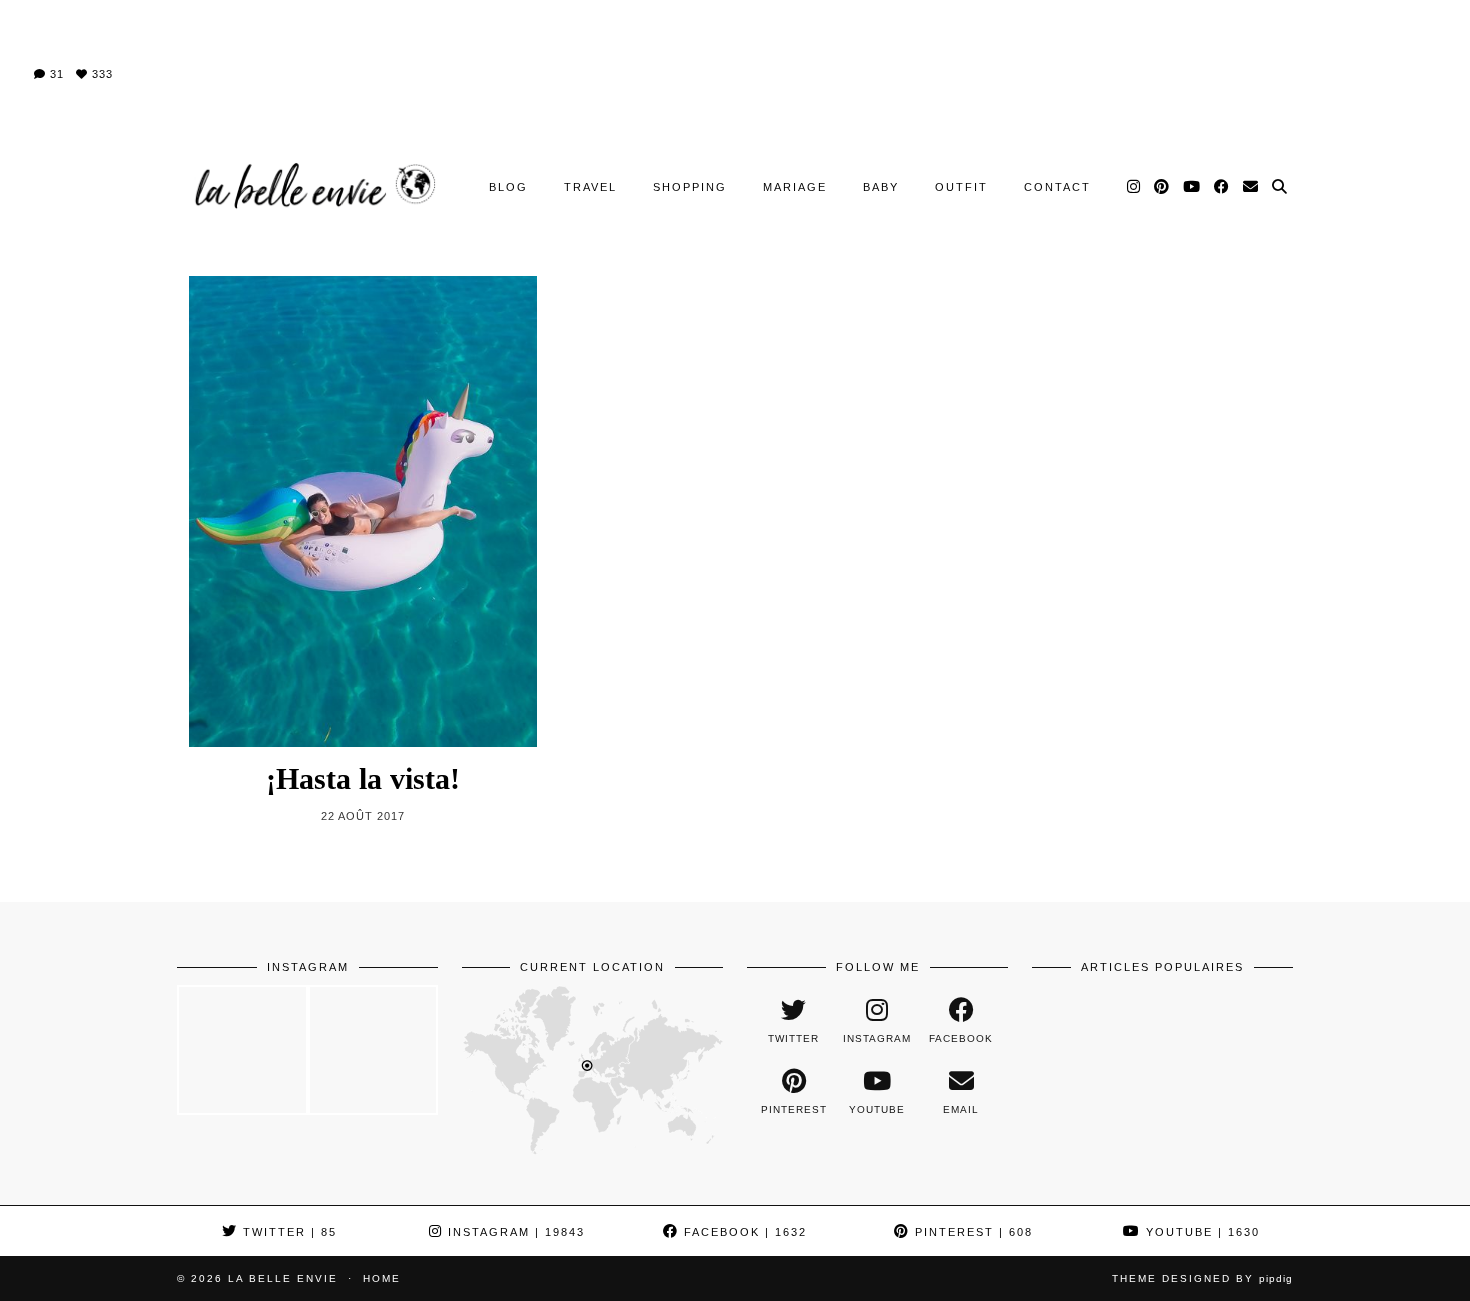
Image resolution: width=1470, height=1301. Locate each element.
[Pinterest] (1162, 187)
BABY (881, 187)
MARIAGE (795, 187)
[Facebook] (1222, 187)
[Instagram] (1134, 187)
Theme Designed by (1202, 1278)
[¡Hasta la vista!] (363, 511)
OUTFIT (961, 187)
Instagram (514, 1232)
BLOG (508, 187)
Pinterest (971, 1232)
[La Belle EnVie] (312, 186)
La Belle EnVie (283, 1278)
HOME (382, 1278)
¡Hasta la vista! (363, 778)
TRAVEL (590, 187)
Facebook (743, 1232)
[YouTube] (1192, 187)
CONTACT (1057, 187)
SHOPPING (690, 187)
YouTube (1200, 1232)
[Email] (1251, 187)
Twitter (287, 1232)
